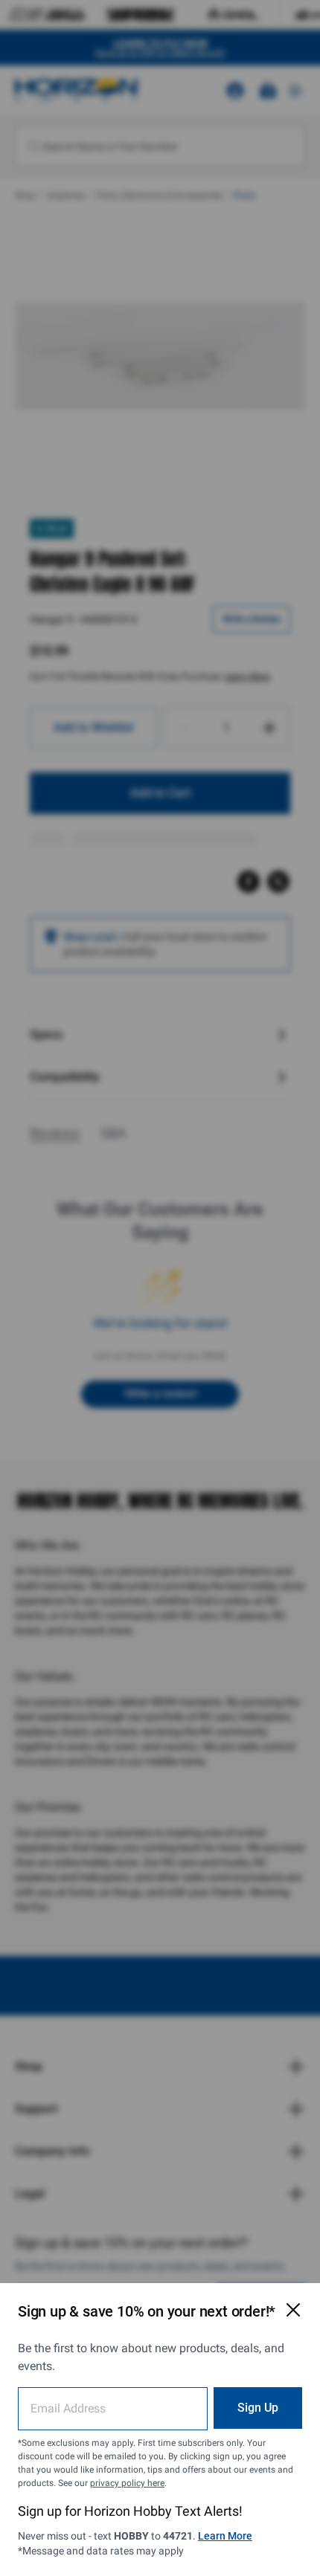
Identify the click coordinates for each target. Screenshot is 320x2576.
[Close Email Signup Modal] (293, 2310)
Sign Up (258, 2408)
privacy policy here (127, 2483)
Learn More (225, 2536)
